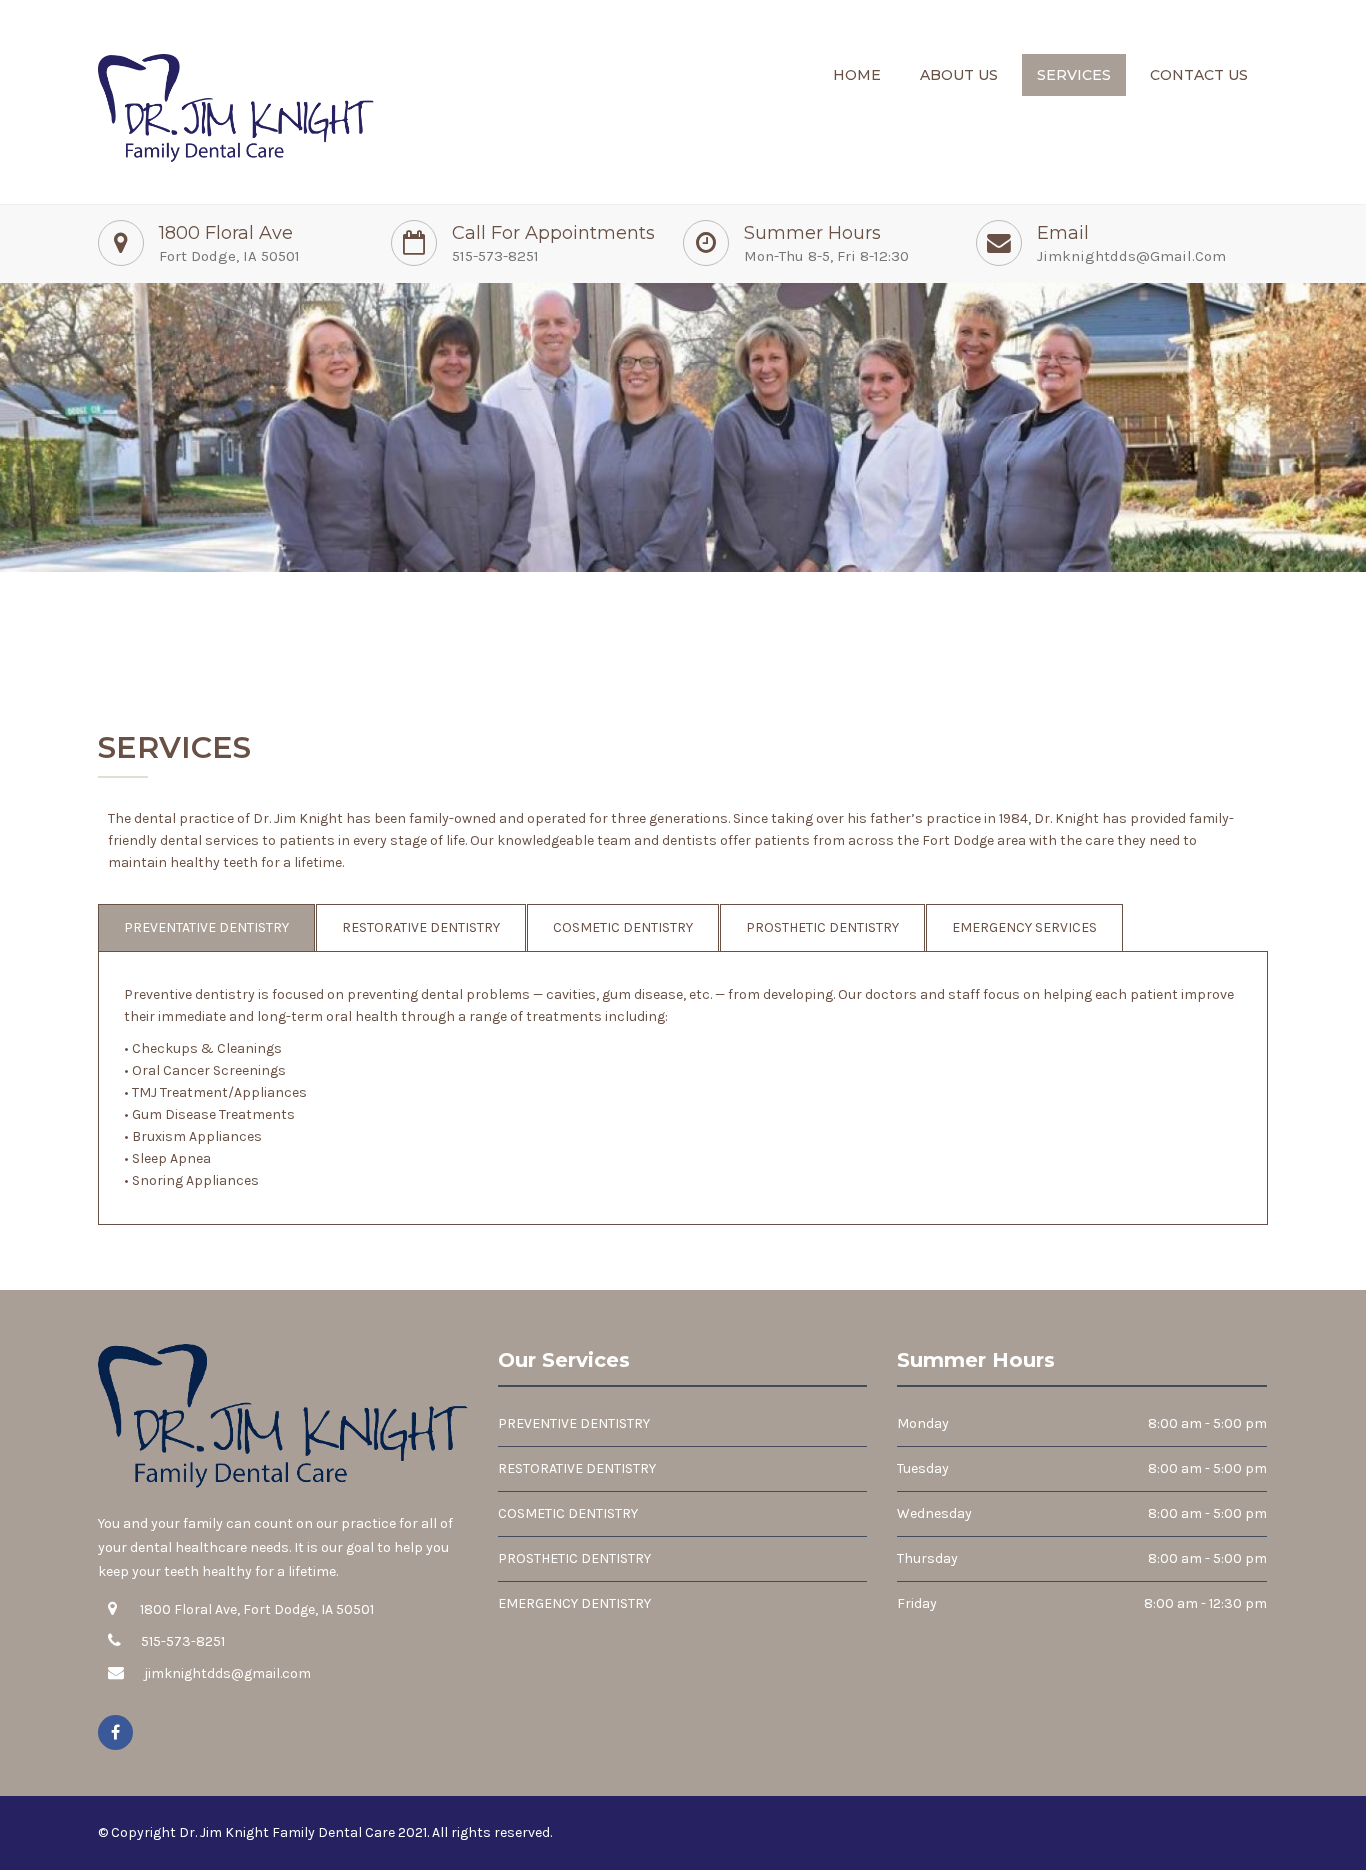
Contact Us (1199, 75)
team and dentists (657, 840)
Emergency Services (1024, 927)
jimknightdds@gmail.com (1131, 256)
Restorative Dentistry (421, 927)
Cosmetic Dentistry (623, 927)
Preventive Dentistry (574, 1423)
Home (857, 75)
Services (1074, 75)
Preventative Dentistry (206, 927)
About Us (959, 75)
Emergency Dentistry (574, 1603)
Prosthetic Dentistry (822, 927)
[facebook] (115, 1732)
